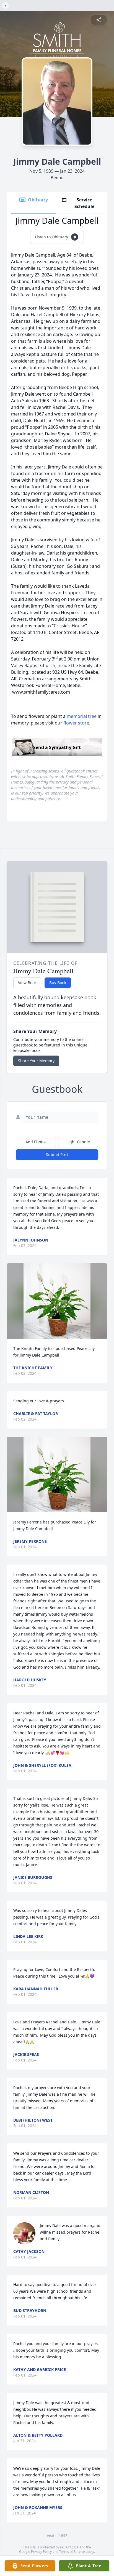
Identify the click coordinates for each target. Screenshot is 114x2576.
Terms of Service (72, 2552)
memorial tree (82, 716)
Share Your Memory (36, 1061)
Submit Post (57, 1154)
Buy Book (58, 983)
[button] (57, 1301)
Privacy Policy (41, 2552)
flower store (76, 723)
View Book (27, 983)
